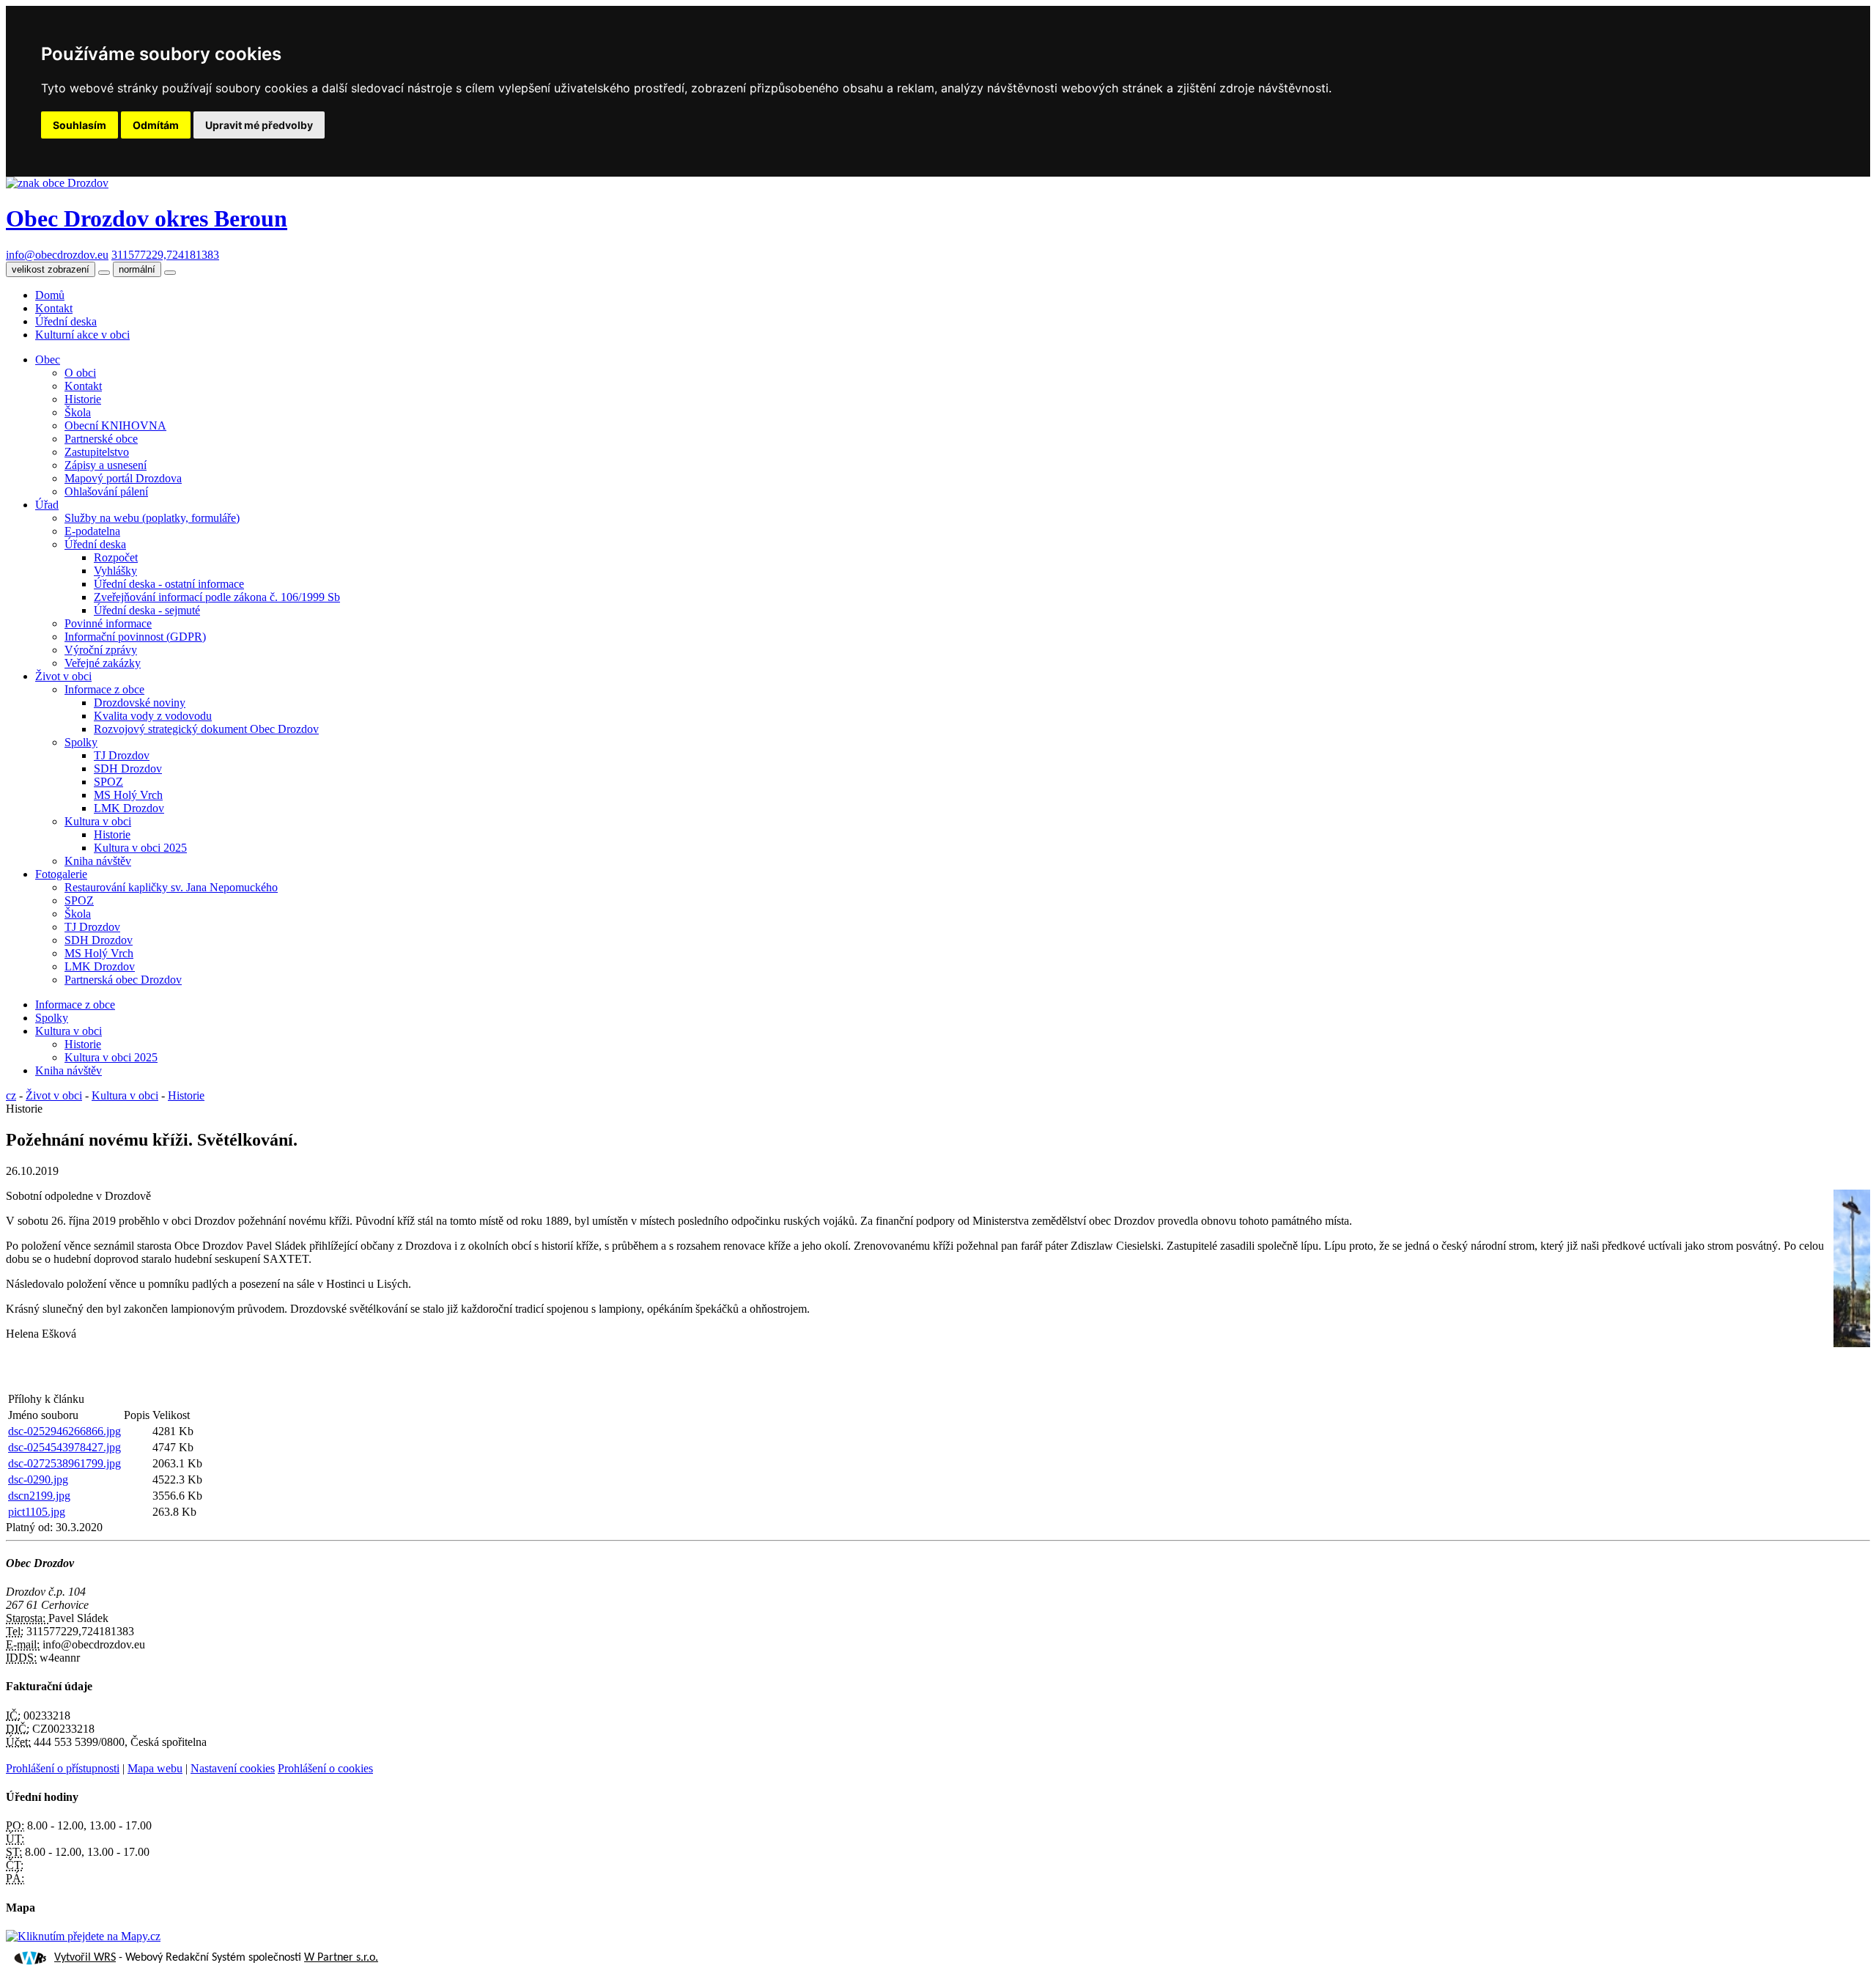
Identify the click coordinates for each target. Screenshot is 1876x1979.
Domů (50, 295)
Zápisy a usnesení (106, 465)
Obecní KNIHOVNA (115, 425)
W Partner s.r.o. (341, 1958)
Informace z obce (104, 689)
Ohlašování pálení (106, 491)
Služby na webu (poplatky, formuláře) (152, 518)
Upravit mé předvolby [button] (259, 125)
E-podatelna (92, 531)
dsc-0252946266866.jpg (64, 1431)
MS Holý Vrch (128, 795)
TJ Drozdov (122, 755)
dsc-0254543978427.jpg (64, 1447)
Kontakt (54, 308)
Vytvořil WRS (85, 1958)
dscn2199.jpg (39, 1496)
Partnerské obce (101, 439)
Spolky (81, 742)
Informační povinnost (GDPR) (135, 637)
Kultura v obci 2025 (140, 848)
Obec (48, 360)
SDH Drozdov (128, 769)
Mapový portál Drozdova (123, 478)
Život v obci (63, 676)
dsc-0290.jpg (38, 1479)
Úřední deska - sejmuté (147, 610)
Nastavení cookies (233, 1768)
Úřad (47, 505)
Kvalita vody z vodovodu (153, 716)
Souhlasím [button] (80, 125)
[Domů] (57, 183)
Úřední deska (66, 321)
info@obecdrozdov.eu (57, 255)
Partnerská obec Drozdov (123, 980)
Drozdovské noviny (140, 703)
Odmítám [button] (156, 125)
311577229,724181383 (165, 255)
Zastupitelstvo (97, 452)
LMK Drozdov (129, 808)
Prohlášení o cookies (325, 1768)
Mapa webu (155, 1768)
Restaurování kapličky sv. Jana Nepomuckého (171, 887)
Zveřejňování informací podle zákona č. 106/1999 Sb (217, 597)
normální (137, 269)
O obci (80, 373)
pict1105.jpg (37, 1512)
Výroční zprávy (101, 650)
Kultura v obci (98, 821)
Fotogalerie (61, 874)
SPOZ (108, 782)
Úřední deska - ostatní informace (169, 584)
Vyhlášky (115, 571)
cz (11, 1095)
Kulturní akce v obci (82, 335)
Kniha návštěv (98, 861)
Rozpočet (116, 557)
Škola (78, 412)
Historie (83, 399)
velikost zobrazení (51, 269)
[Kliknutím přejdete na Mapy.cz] (83, 1936)
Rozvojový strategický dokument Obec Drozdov (206, 729)
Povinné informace (108, 623)
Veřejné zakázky (103, 663)
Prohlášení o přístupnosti (63, 1768)
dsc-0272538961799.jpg (64, 1463)
